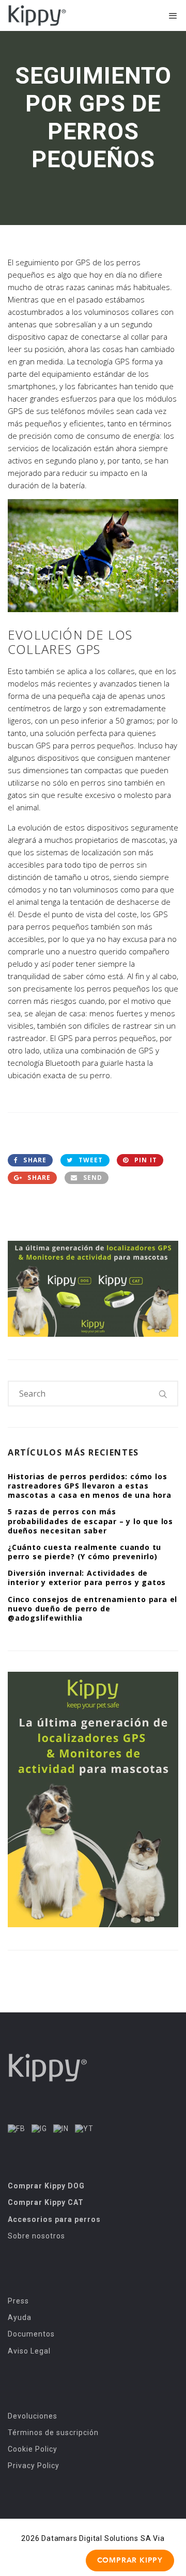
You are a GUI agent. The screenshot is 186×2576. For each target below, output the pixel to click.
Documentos (31, 2334)
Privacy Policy (34, 2466)
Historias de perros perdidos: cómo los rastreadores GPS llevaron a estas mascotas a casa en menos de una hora (90, 1486)
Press (18, 2301)
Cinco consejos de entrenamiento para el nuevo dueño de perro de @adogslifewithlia (92, 1609)
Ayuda (20, 2317)
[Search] (163, 1394)
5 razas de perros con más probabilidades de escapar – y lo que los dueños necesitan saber (90, 1521)
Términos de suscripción (53, 2433)
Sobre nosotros (36, 2236)
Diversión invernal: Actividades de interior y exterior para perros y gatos (87, 1578)
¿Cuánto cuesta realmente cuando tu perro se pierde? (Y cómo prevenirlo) (84, 1552)
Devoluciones (33, 2416)
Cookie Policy (33, 2449)
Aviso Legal (29, 2351)
